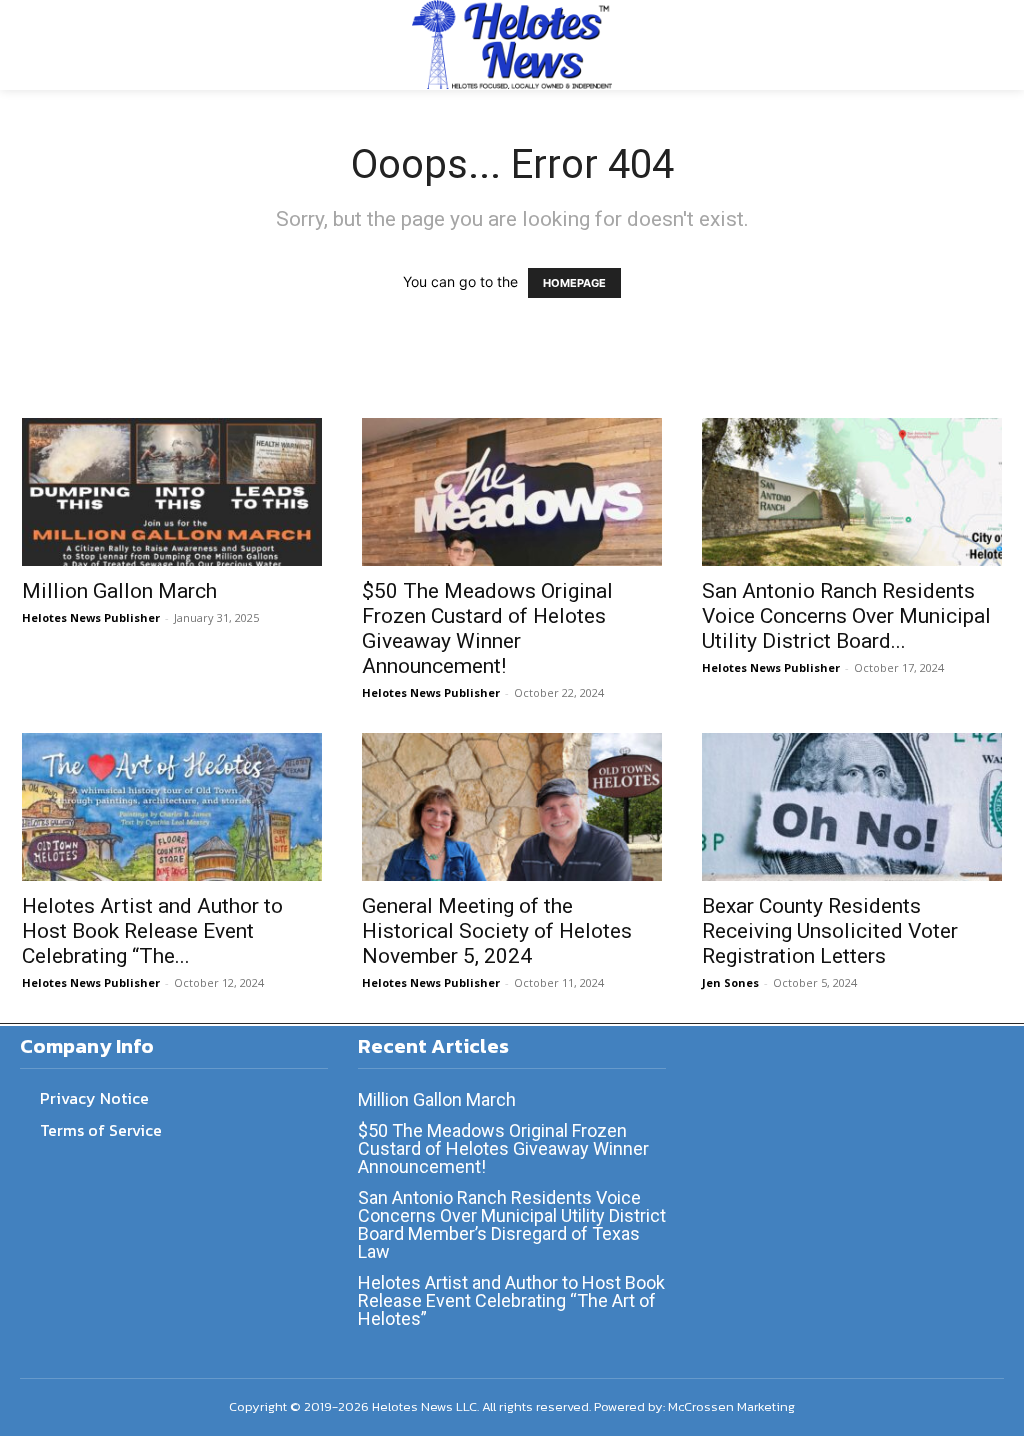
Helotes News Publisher (91, 617)
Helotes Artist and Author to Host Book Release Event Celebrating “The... (152, 931)
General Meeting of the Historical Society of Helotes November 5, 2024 (497, 931)
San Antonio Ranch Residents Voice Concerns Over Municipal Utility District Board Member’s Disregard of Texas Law (512, 1224)
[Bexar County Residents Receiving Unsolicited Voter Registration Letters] (852, 807)
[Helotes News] (512, 44)
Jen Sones (730, 982)
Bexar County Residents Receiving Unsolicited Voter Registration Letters (830, 931)
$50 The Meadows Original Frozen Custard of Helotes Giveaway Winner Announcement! (487, 628)
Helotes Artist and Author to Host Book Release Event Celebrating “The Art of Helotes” (511, 1300)
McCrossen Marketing (731, 1406)
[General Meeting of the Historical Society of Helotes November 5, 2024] (512, 807)
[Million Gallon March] (172, 492)
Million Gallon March (119, 591)
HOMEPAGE (574, 283)
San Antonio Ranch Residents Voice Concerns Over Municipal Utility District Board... (846, 616)
